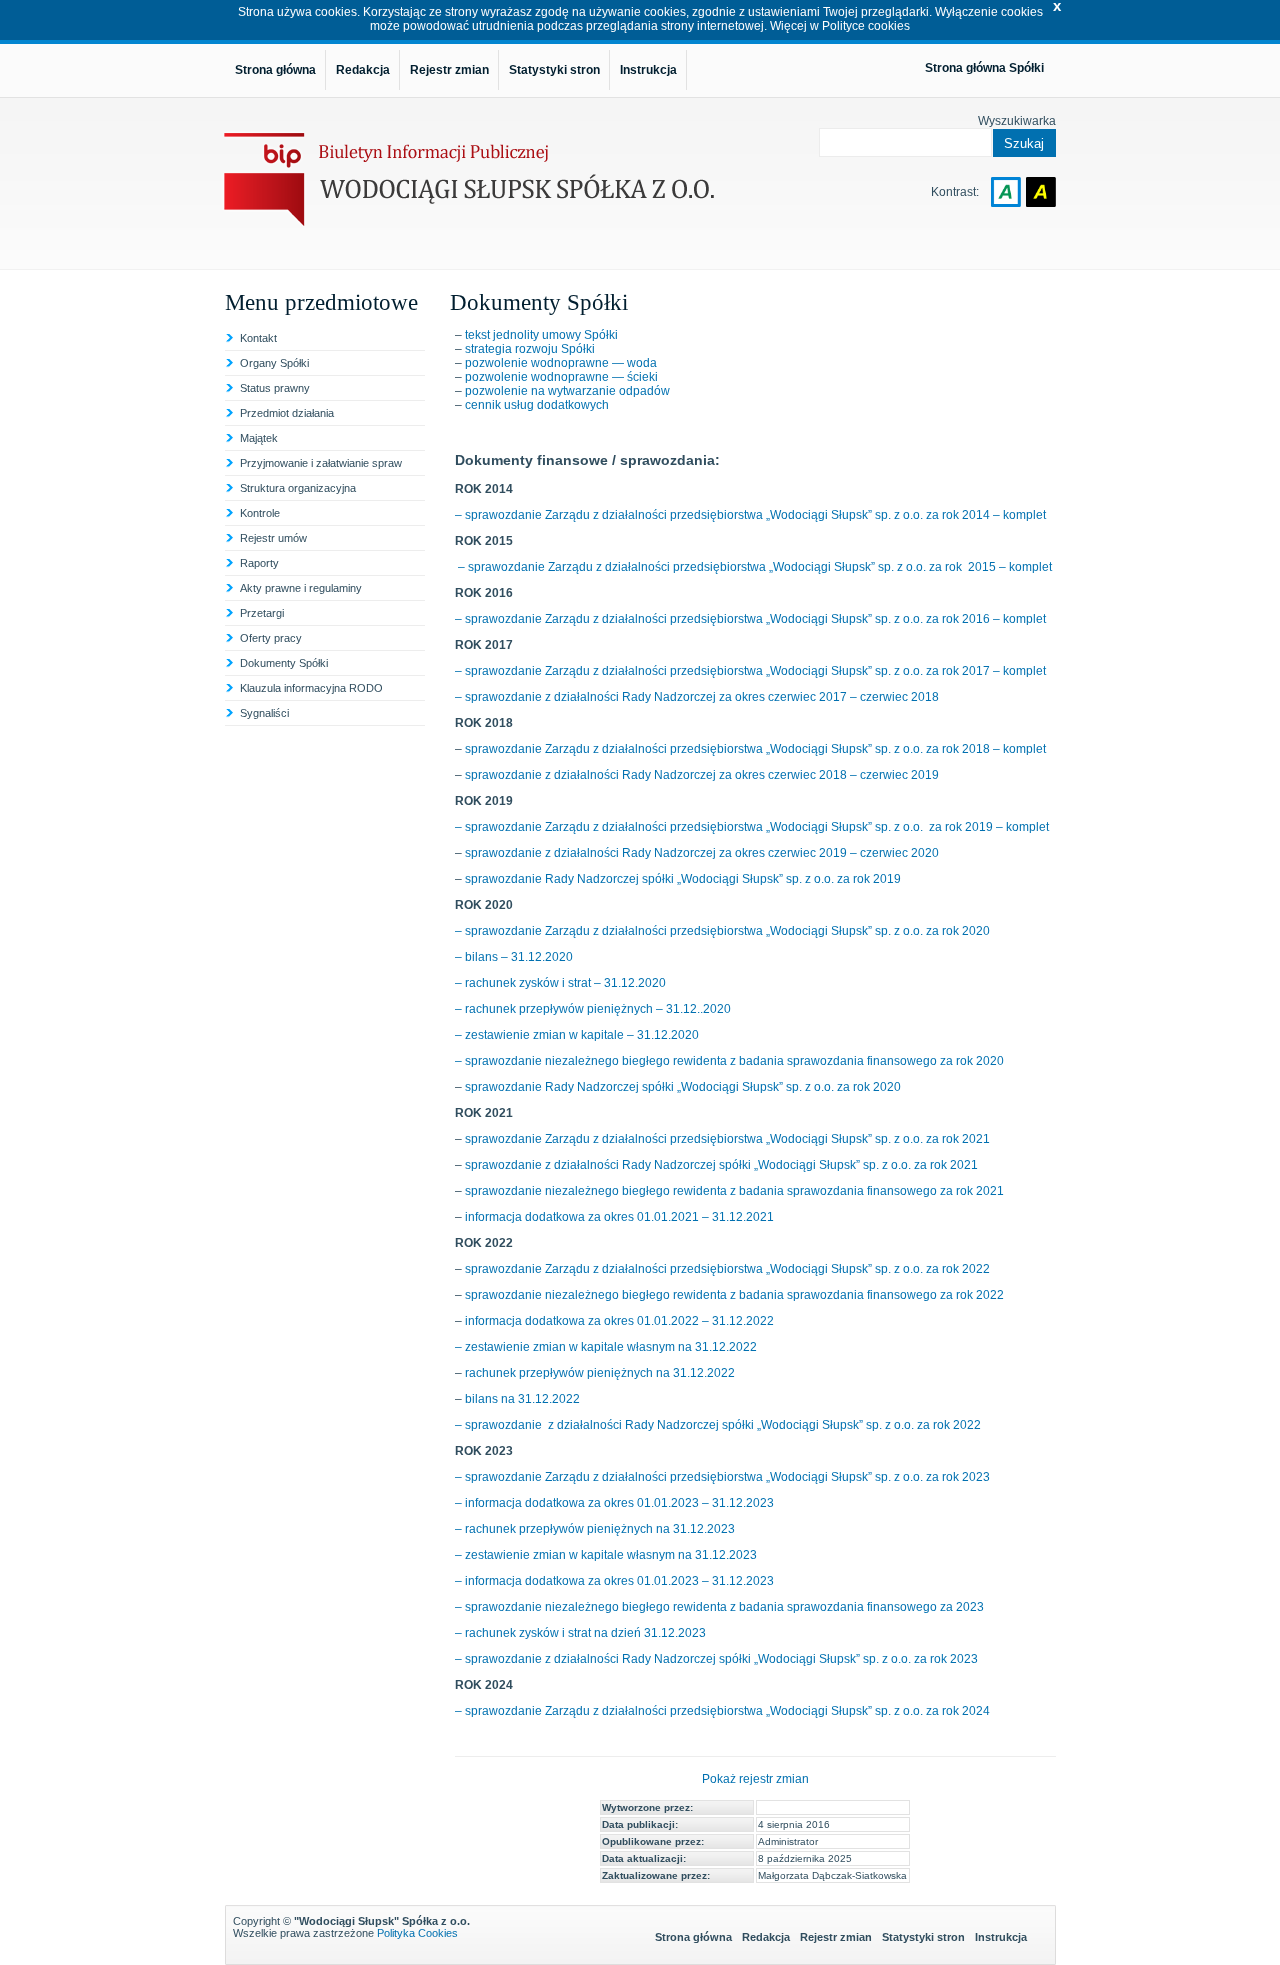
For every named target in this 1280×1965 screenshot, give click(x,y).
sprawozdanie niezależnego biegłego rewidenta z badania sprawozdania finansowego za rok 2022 (734, 1295)
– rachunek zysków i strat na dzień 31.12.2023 (580, 1633)
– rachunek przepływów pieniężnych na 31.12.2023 (595, 1529)
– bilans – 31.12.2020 (514, 957)
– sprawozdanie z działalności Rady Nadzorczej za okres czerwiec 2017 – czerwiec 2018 (697, 697)
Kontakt (258, 338)
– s (463, 931)
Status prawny (275, 388)
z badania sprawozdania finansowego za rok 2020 (867, 1061)
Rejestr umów (273, 538)
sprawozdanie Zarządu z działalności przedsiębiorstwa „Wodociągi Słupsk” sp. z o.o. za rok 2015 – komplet (760, 567)
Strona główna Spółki (984, 68)
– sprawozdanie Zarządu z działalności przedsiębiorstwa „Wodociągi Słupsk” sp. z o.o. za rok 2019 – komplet (752, 827)
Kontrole (260, 513)
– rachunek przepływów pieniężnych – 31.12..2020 (593, 1009)
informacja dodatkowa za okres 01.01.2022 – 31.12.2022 (619, 1321)
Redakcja (766, 1937)
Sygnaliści (264, 713)
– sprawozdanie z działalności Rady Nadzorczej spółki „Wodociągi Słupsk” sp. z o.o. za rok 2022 (718, 1425)
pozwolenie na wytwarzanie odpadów (567, 391)
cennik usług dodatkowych (537, 405)
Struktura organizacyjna (298, 488)
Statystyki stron (923, 1937)
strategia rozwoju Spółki (530, 349)
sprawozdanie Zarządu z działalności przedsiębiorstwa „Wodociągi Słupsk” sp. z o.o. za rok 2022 (727, 1269)
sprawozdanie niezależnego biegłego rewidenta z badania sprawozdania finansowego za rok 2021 (734, 1191)
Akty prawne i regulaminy (301, 588)
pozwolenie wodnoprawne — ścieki (561, 377)
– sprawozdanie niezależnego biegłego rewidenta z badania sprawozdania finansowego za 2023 (719, 1607)
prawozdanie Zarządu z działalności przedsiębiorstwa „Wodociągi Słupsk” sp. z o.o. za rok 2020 (730, 931)
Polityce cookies (866, 26)
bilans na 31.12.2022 (522, 1399)
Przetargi (262, 613)
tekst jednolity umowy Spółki (541, 335)
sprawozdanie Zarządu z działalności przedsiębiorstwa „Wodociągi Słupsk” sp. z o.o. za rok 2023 (727, 1477)
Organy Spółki (274, 363)
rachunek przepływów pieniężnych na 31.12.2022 (600, 1373)
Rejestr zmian (836, 1937)
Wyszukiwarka (1017, 121)
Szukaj (1024, 143)
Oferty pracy (271, 638)
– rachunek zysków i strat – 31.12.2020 (560, 983)
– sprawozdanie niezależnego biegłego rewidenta (592, 1061)
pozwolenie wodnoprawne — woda (561, 363)
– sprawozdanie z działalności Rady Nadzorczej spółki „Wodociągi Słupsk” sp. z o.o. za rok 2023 (716, 1659)
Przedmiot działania (287, 413)
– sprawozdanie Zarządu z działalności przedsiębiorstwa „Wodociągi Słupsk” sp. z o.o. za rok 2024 (722, 1711)
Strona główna (693, 1937)
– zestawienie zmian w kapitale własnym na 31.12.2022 (606, 1347)
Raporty (259, 563)
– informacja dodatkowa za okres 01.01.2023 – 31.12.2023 (614, 1503)
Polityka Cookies (417, 1933)
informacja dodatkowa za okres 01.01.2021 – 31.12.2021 (619, 1217)
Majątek (259, 438)
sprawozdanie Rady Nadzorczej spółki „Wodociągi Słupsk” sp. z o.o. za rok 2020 (683, 1087)
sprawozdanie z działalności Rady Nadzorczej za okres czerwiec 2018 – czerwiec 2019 (702, 775)
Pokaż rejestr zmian (755, 1779)
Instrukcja (1001, 1937)
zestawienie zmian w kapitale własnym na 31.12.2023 (609, 1555)
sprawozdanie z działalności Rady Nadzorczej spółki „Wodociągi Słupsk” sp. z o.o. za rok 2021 (721, 1165)
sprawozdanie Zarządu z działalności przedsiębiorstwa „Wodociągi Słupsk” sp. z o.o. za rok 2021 (727, 1139)
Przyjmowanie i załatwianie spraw (321, 463)
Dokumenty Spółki (284, 663)
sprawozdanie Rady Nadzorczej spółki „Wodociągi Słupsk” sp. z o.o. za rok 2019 (683, 879)
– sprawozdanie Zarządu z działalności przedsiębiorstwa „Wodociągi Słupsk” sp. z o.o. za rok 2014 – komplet (750, 515)
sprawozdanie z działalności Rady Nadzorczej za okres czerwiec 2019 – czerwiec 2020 (702, 853)
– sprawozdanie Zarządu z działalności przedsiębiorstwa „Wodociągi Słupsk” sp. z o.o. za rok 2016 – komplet (750, 619)
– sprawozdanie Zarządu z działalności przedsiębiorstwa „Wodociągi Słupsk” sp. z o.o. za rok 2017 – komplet (750, 671)
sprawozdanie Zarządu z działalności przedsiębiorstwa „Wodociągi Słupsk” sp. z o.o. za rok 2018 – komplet (755, 749)
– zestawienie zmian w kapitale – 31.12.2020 (577, 1035)
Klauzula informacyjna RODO (311, 688)
